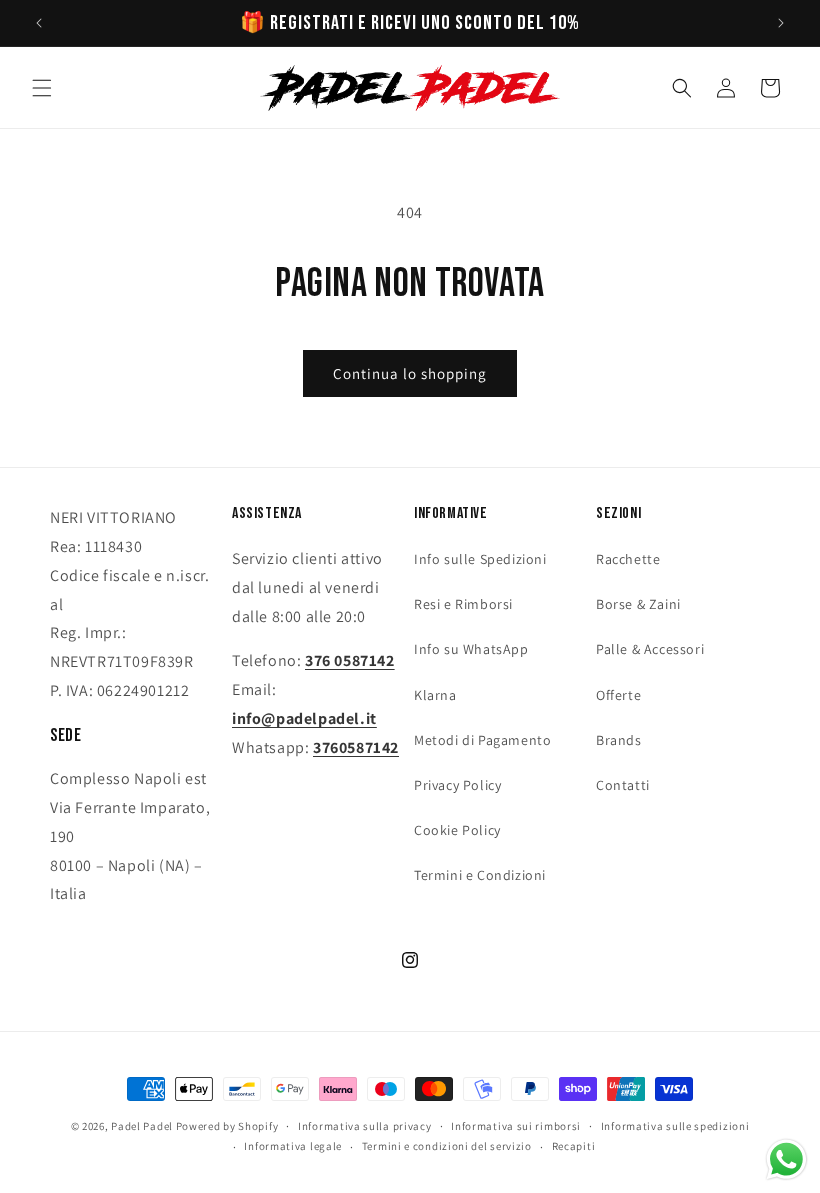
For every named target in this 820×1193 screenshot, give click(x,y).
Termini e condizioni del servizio (447, 1146)
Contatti (623, 785)
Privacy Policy (457, 785)
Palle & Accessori (650, 649)
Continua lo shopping (410, 373)
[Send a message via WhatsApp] (786, 1159)
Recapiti (574, 1146)
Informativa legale (293, 1146)
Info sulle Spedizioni (480, 559)
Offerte (618, 695)
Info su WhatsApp (471, 649)
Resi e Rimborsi (463, 604)
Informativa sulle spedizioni (675, 1126)
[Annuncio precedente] (39, 23)
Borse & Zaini (638, 604)
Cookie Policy (457, 830)
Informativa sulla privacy (365, 1126)
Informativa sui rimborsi (516, 1126)
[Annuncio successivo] (781, 23)
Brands (619, 740)
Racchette (628, 559)
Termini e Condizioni (480, 875)
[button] (42, 88)
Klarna (435, 695)
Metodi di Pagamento (482, 740)
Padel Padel (142, 1126)
